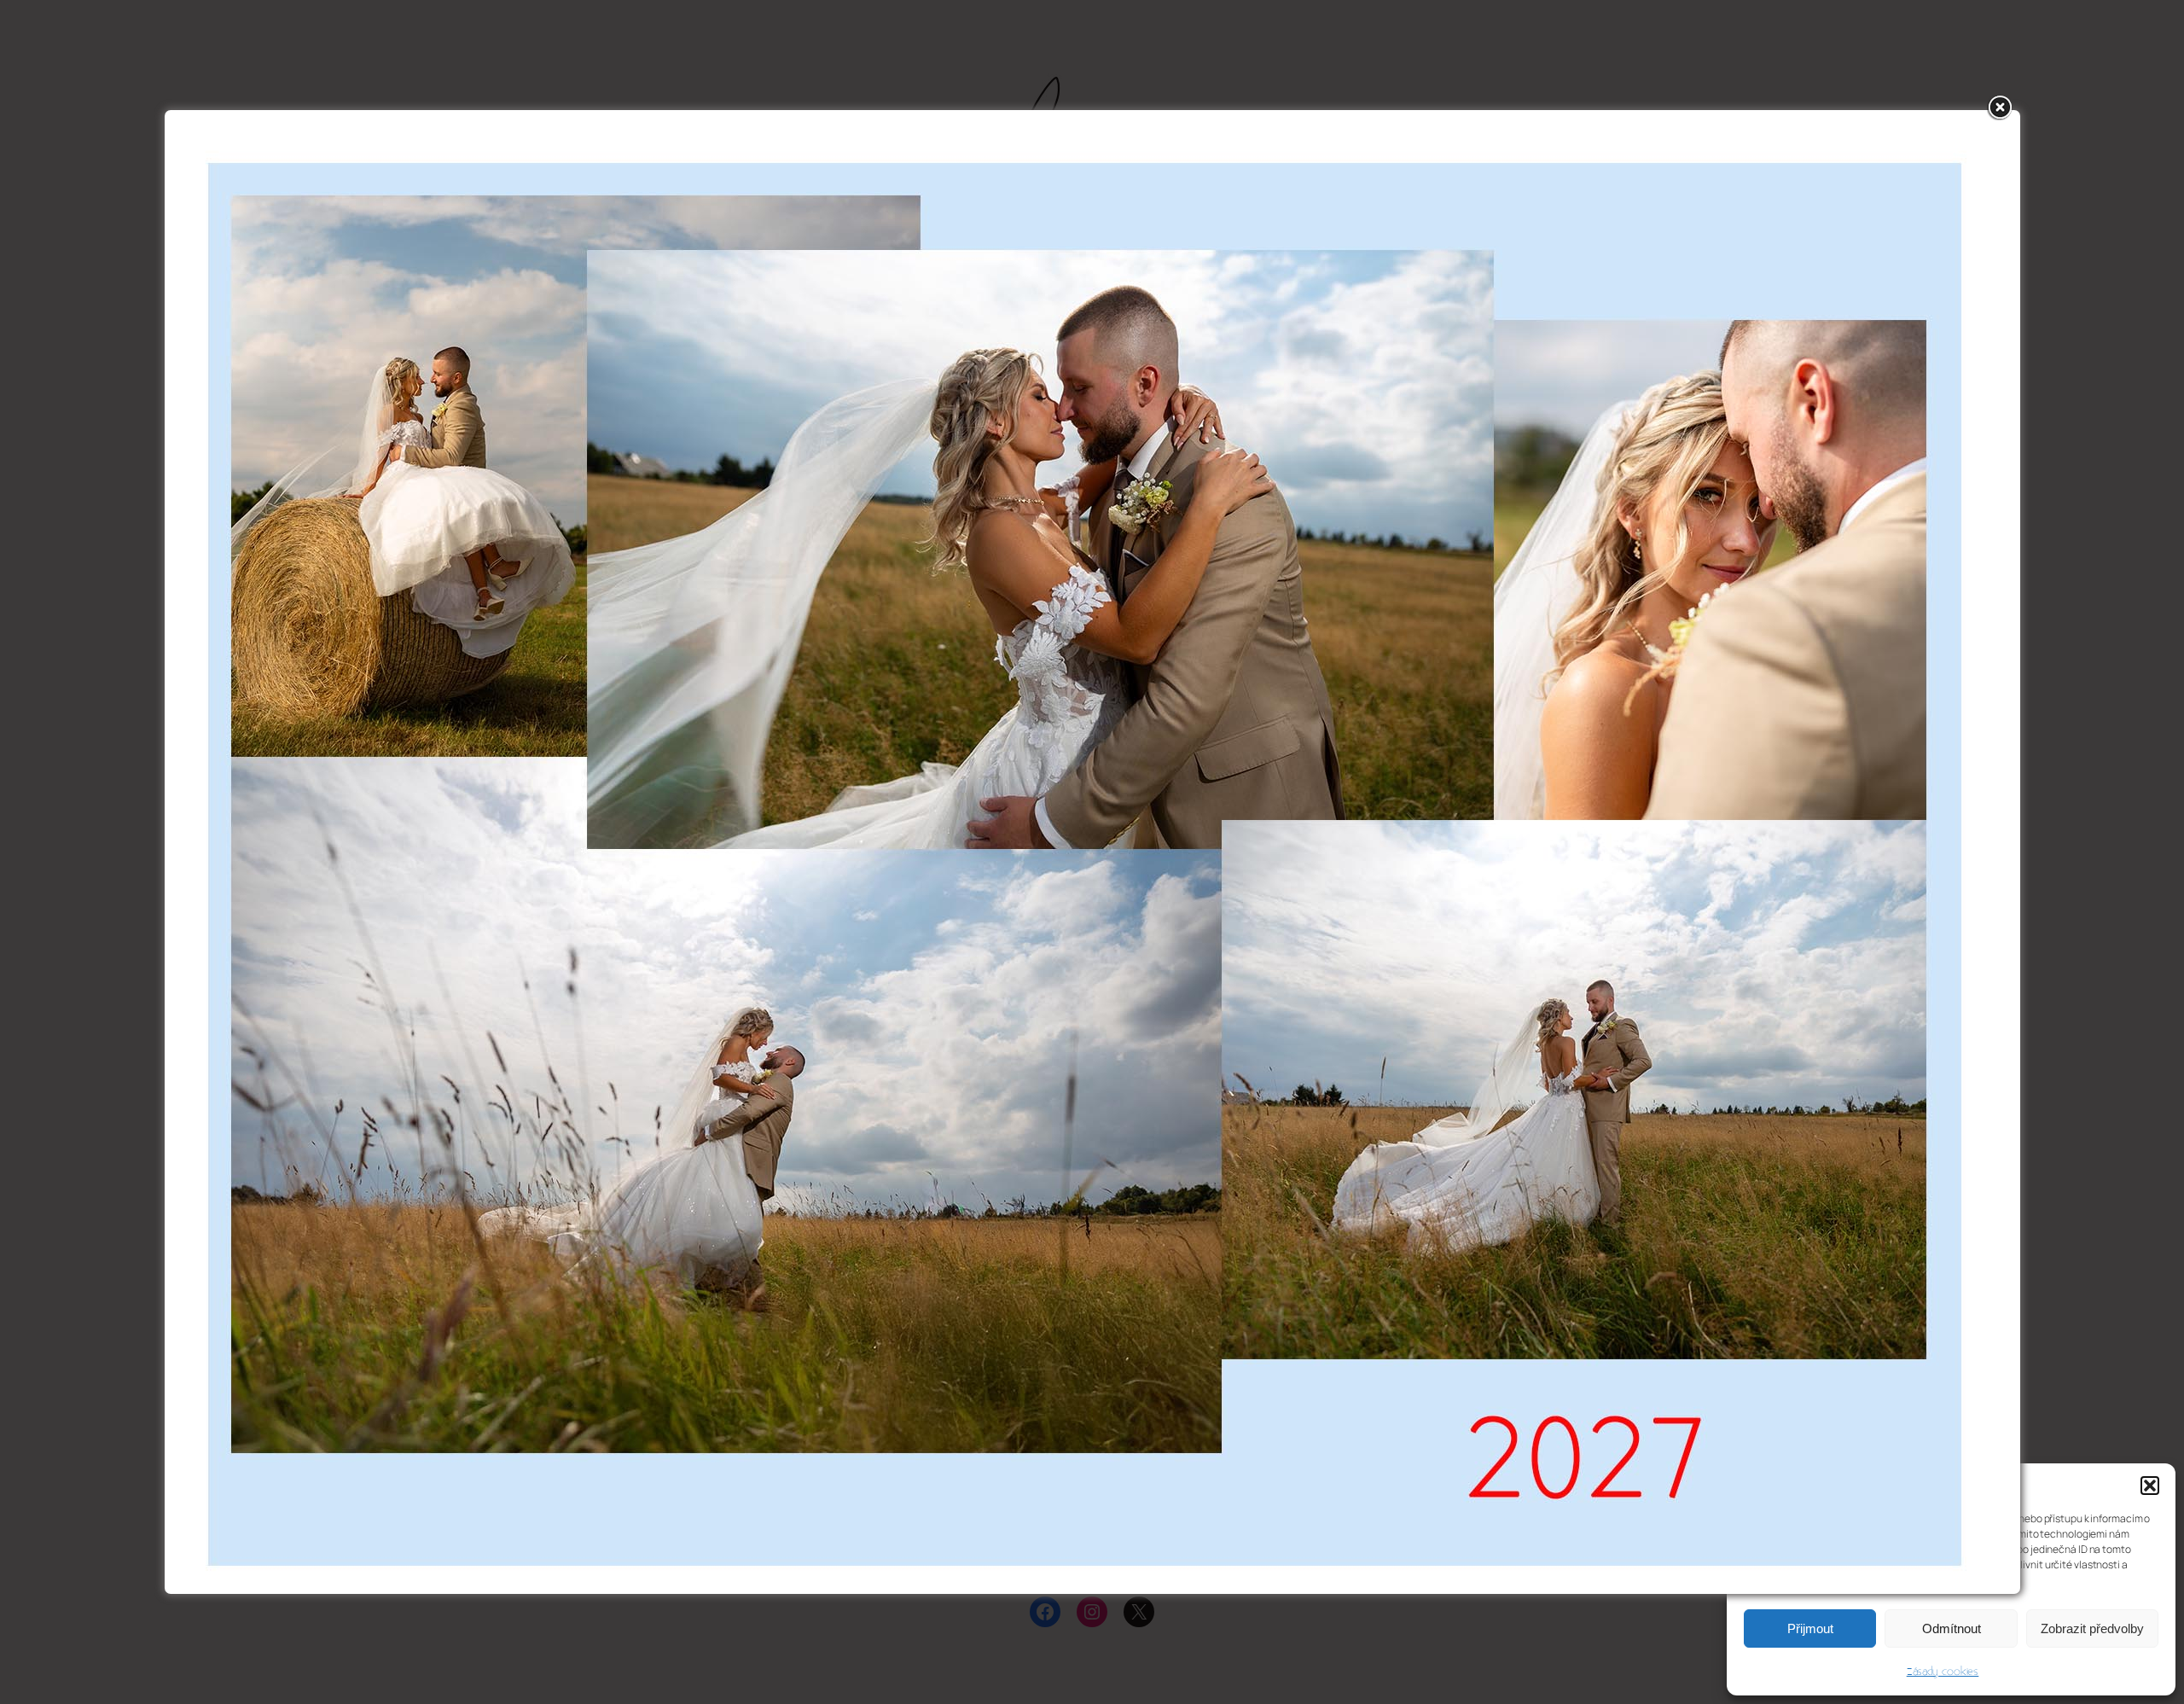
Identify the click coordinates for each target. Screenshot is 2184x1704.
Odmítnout (1952, 1628)
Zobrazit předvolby (2092, 1628)
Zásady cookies (1943, 1672)
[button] (2150, 1486)
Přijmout (1810, 1628)
